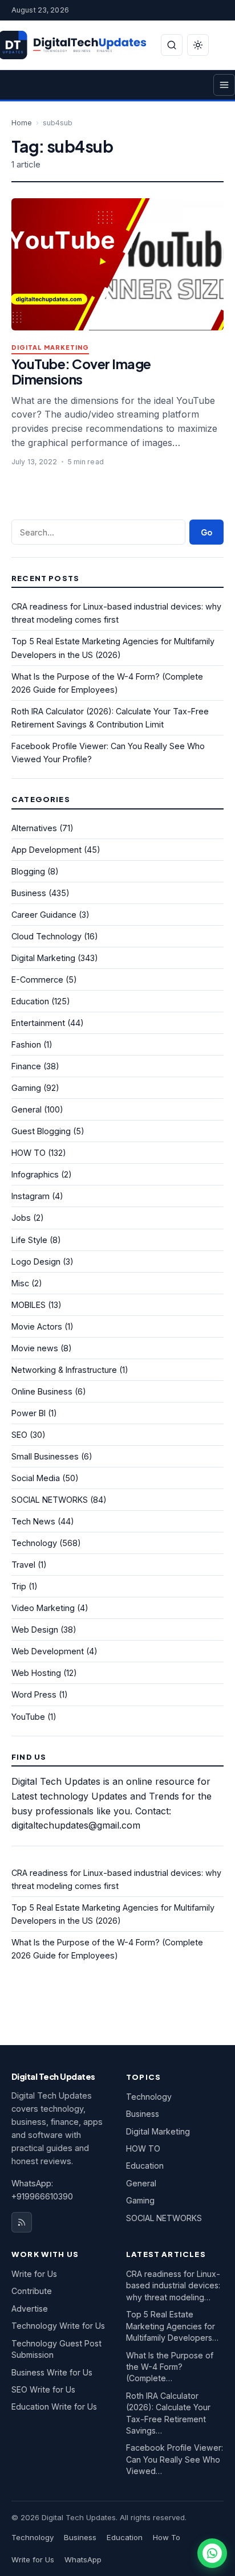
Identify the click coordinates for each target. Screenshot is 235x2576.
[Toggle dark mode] (198, 45)
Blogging (28, 871)
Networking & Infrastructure (64, 1370)
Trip (19, 1586)
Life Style (29, 1240)
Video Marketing (43, 1608)
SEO (19, 1435)
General (27, 1109)
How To (167, 2537)
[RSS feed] (22, 2222)
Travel (23, 1565)
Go (206, 532)
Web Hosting (36, 1673)
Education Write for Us (54, 2407)
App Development (46, 850)
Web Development (48, 1651)
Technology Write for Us (58, 2326)
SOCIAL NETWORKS (50, 1500)
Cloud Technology (46, 936)
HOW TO (29, 1153)
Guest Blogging (41, 1131)
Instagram (31, 1196)
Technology (34, 1543)
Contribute (32, 2291)
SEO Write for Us (43, 2389)
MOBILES (29, 1305)
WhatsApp (83, 2559)
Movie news (35, 1348)
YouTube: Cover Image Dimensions (81, 371)
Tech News (33, 1521)
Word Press (34, 1694)
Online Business (42, 1391)
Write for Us (34, 2274)
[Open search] (172, 45)
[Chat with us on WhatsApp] (212, 2553)
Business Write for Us (52, 2372)
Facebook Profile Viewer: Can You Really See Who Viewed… (175, 2459)
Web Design (35, 1630)
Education (30, 1001)
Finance (26, 1066)
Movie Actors (37, 1326)
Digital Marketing (50, 348)
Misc (20, 1283)
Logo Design (36, 1262)
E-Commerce (37, 980)
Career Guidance (44, 915)
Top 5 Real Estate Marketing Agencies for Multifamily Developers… (172, 2326)
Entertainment (38, 1023)
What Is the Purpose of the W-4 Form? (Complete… (170, 2367)
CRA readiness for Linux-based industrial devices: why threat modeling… (173, 2285)
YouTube (28, 1717)
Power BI (29, 1413)
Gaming (26, 1088)
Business (29, 893)
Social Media (36, 1478)
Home (22, 123)
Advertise (30, 2309)
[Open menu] (224, 85)
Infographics (35, 1174)
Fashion (26, 1044)
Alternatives (34, 828)
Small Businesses (45, 1456)
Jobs (21, 1218)
